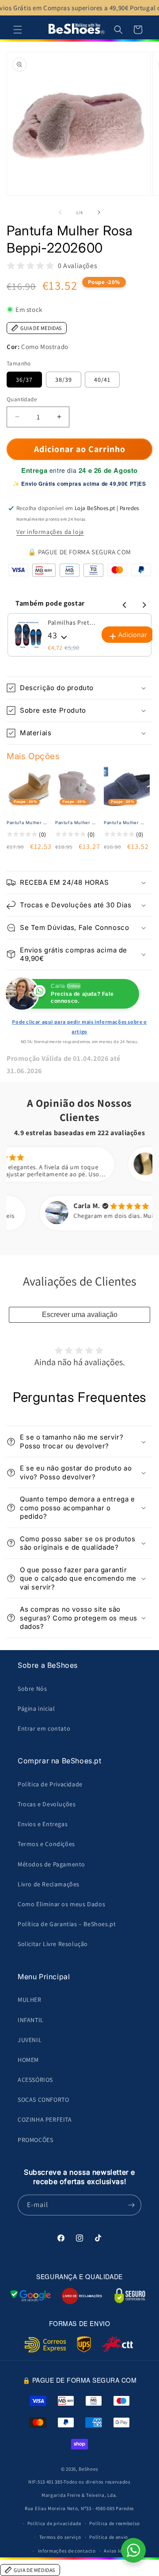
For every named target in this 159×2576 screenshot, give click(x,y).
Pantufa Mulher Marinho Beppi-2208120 (125, 823)
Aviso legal (117, 2551)
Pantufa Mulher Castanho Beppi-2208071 (28, 823)
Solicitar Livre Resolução (53, 1944)
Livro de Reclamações (49, 1884)
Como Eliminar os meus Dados (61, 1904)
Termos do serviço (60, 2537)
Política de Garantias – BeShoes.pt (67, 1924)
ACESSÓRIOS (35, 2080)
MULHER (30, 2000)
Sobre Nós (32, 1689)
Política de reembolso (115, 2523)
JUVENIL (30, 2040)
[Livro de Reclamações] (82, 2296)
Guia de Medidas (41, 328)
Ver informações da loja (50, 532)
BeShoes (88, 2469)
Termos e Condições (46, 1844)
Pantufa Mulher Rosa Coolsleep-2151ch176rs (76, 823)
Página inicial (36, 1708)
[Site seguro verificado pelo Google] (30, 2296)
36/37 (24, 380)
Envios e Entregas (43, 1824)
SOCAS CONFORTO (43, 2100)
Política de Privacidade (50, 1784)
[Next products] (143, 603)
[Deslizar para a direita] (99, 212)
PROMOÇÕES (35, 2140)
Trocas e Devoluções (47, 1804)
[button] (18, 30)
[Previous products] (123, 603)
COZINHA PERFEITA (45, 2119)
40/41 (102, 380)
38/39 (64, 380)
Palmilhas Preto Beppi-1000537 (72, 622)
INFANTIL (31, 2020)
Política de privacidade (54, 2523)
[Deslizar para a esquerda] (60, 212)
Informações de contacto (67, 2551)
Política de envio (109, 2537)
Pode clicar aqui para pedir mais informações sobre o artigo (79, 1027)
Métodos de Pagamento (51, 1864)
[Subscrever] (131, 2205)
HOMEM (28, 2060)
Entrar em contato (44, 1728)
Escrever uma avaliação (80, 1315)
